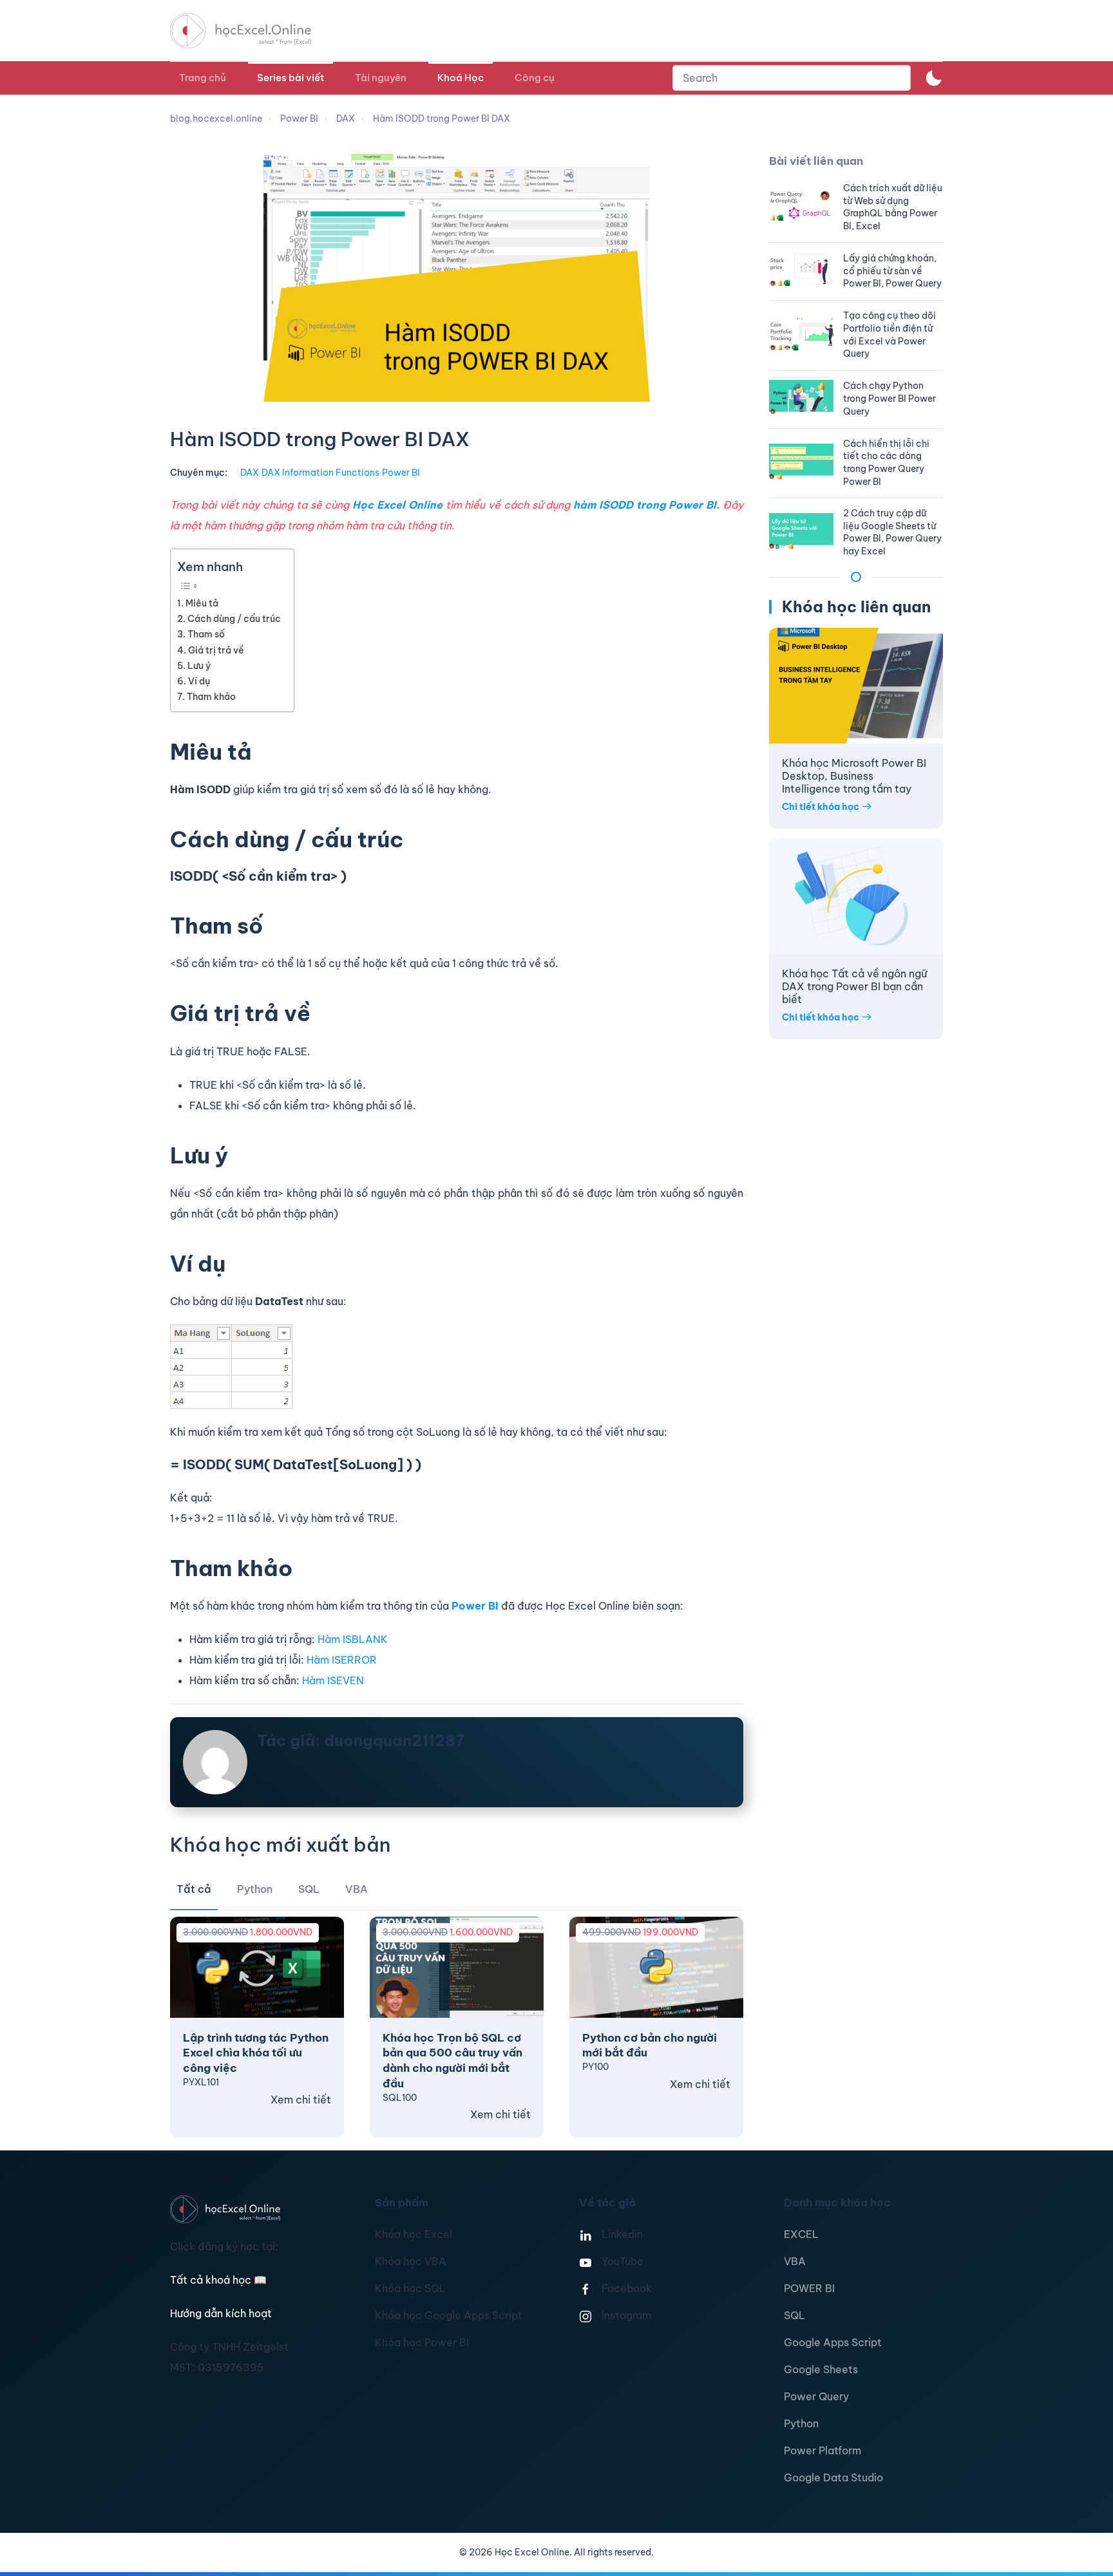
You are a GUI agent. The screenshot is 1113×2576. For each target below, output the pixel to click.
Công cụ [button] (535, 78)
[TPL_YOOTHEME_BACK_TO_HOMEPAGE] (252, 31)
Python (801, 2423)
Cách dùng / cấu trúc (234, 619)
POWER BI (809, 2288)
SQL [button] (309, 1889)
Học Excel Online (397, 505)
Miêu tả (202, 603)
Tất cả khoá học (218, 2280)
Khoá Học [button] (461, 78)
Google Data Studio (833, 2477)
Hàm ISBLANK (353, 1639)
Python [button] (255, 1889)
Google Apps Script (833, 2342)
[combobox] (792, 78)
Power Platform (823, 2450)
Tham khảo (211, 697)
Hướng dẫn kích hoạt (221, 2313)
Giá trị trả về (216, 650)
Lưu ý (199, 666)
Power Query (816, 2396)
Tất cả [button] (194, 1889)
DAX (250, 473)
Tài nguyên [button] (381, 78)
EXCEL (801, 2234)
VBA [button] (357, 1889)
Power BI (401, 473)
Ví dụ (199, 681)
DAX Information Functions (320, 473)
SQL (794, 2315)
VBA (795, 2261)
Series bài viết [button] (290, 78)
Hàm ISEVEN (333, 1680)
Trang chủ (203, 78)
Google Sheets (821, 2369)
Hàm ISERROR (342, 1660)
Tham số (206, 634)
